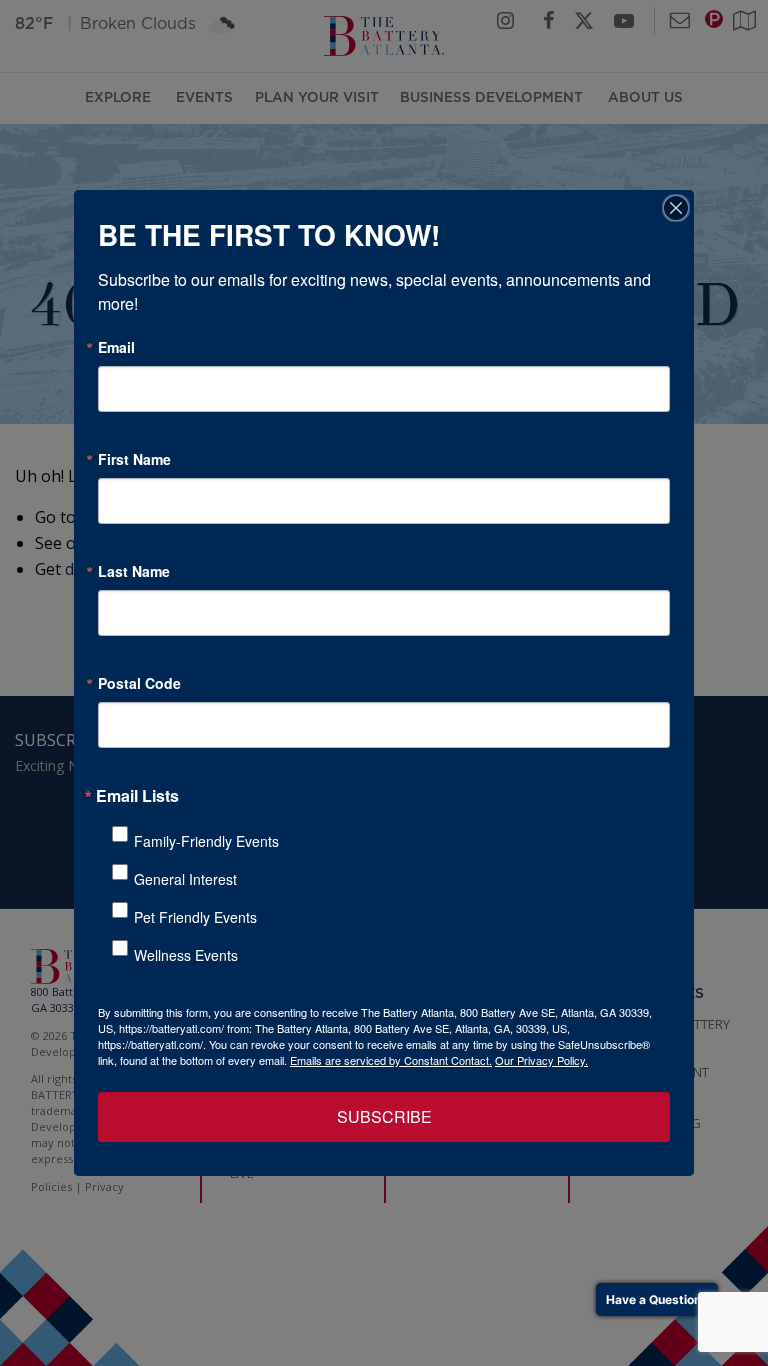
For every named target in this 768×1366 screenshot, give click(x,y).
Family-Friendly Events (206, 841)
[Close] (676, 208)
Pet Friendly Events (195, 917)
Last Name (134, 571)
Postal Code (139, 683)
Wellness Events (186, 955)
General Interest (185, 879)
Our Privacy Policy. (541, 1060)
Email (116, 347)
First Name (134, 459)
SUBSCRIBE (384, 1116)
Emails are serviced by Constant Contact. (391, 1060)
